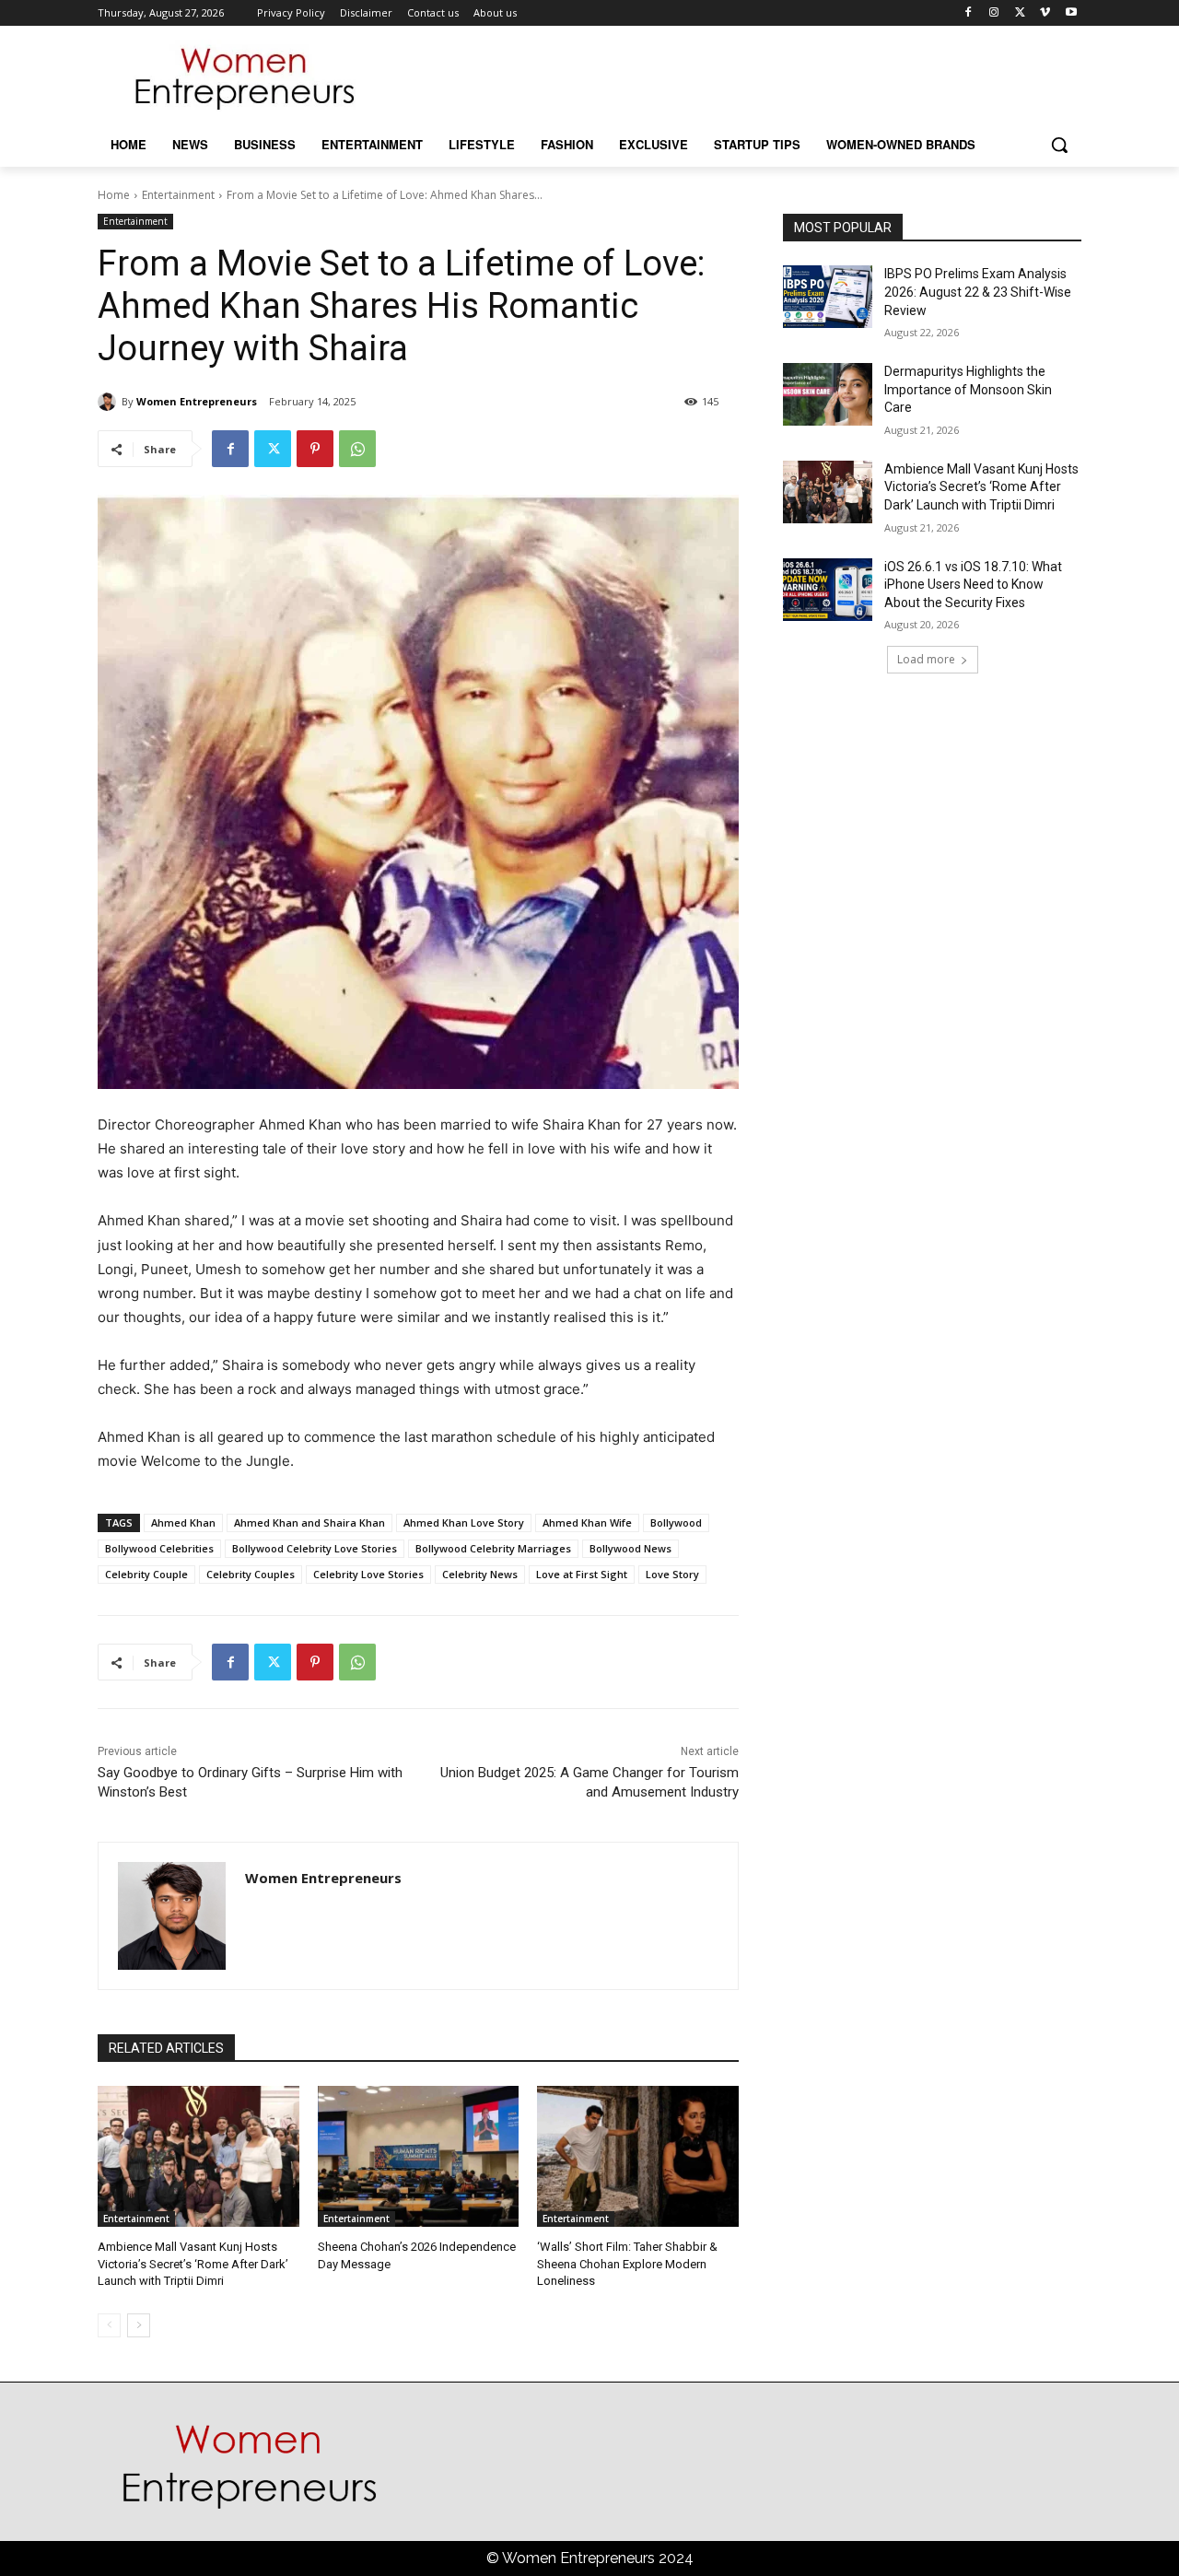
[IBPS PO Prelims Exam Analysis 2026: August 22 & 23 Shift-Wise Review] (828, 297)
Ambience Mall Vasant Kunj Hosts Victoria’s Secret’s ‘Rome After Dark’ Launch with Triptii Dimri (193, 2263)
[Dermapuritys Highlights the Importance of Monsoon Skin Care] (828, 394)
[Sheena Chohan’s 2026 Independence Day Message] (419, 2156)
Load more (926, 659)
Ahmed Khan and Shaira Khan (309, 1522)
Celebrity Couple (146, 1574)
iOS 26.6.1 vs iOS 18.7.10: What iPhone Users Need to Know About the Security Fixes (973, 585)
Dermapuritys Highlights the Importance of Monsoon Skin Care (968, 389)
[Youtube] (1071, 13)
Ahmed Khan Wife (587, 1522)
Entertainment (178, 195)
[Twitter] (1020, 13)
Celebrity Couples (251, 1574)
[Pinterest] (315, 449)
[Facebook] (969, 13)
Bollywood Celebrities (159, 1548)
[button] (1059, 145)
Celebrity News (480, 1574)
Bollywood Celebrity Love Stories (315, 1548)
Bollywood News (630, 1548)
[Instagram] (994, 13)
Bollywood (676, 1522)
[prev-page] (109, 2325)
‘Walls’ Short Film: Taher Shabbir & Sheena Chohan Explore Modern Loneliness (627, 2263)
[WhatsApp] (357, 449)
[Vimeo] (1045, 13)
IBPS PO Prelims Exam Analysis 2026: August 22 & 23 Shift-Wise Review (978, 292)
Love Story (672, 1574)
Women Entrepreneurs (197, 401)
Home (114, 195)
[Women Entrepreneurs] (110, 402)
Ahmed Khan (183, 1522)
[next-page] (139, 2325)
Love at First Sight (582, 1574)
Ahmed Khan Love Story (464, 1522)
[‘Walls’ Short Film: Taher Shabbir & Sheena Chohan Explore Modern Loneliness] (638, 2156)
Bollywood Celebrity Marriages (493, 1548)
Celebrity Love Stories (368, 1574)
